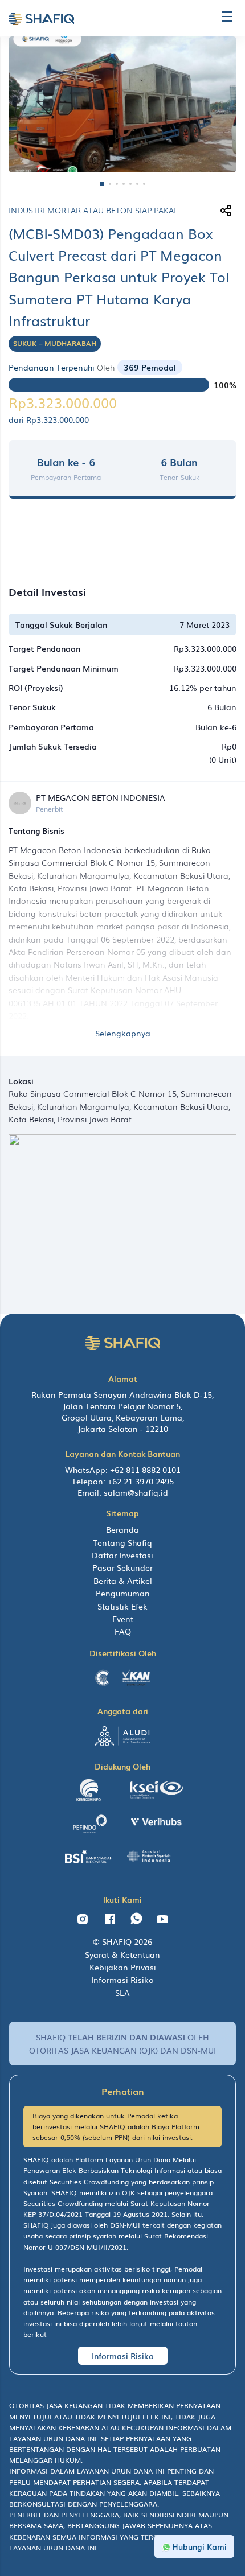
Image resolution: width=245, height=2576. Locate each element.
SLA (122, 1993)
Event (123, 1619)
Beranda (122, 1529)
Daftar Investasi (122, 1555)
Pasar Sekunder (122, 1567)
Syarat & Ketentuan (122, 1954)
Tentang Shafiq (122, 1542)
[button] (102, 184)
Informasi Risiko (122, 1980)
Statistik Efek (122, 1606)
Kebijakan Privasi (123, 1967)
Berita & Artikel (123, 1581)
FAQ (123, 1631)
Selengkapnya (123, 1033)
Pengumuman (123, 1593)
